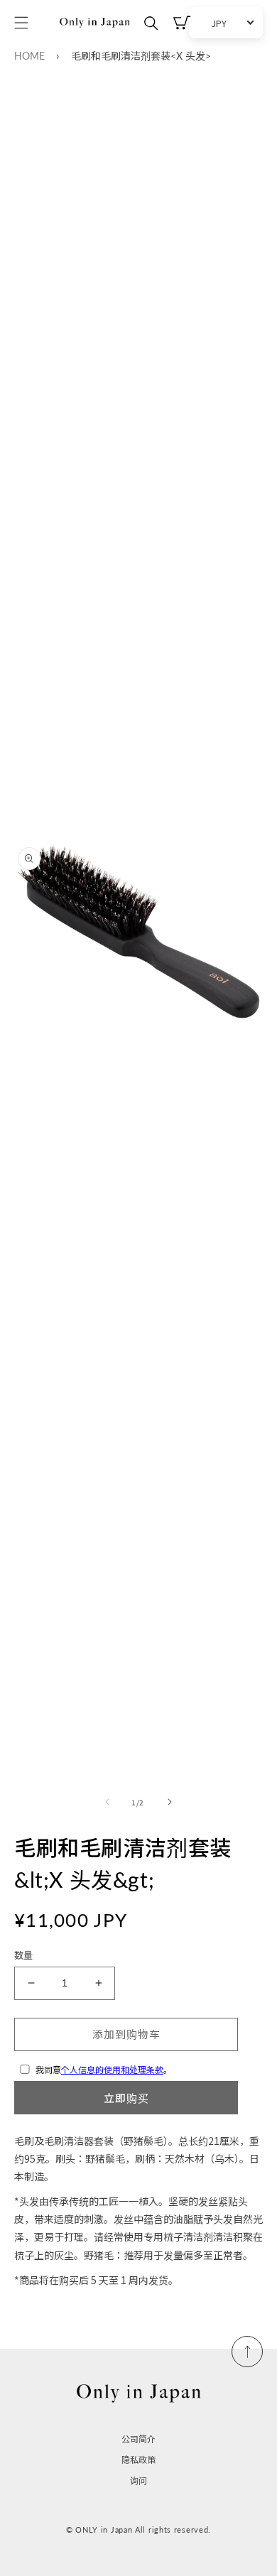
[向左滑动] (107, 1802)
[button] (21, 23)
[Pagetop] (247, 2352)
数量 (24, 1955)
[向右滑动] (170, 1802)
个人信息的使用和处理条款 (112, 2069)
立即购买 (126, 2098)
